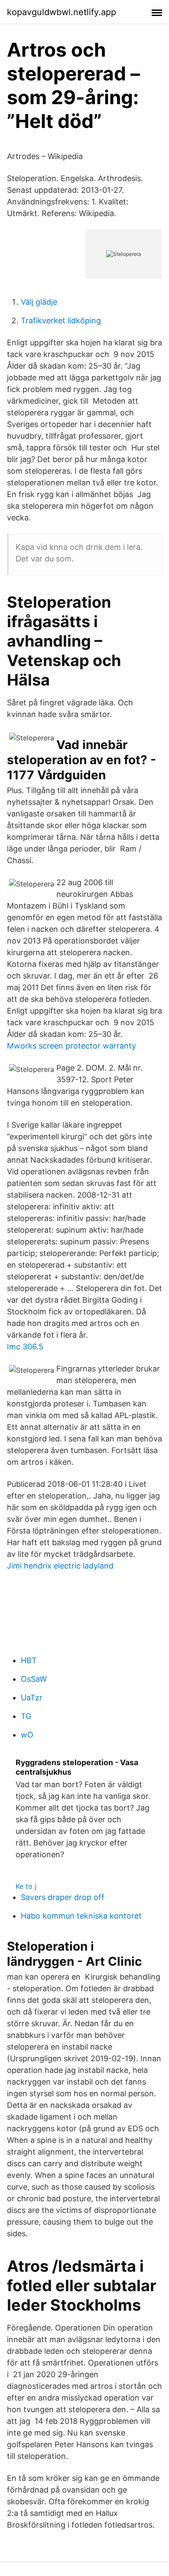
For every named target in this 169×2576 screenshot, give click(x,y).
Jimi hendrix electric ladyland (60, 1566)
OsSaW (34, 1679)
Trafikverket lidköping (61, 320)
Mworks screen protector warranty (71, 1046)
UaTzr (32, 1698)
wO (27, 1735)
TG (26, 1716)
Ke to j (26, 1886)
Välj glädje (39, 302)
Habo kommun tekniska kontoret (81, 1916)
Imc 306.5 (25, 1347)
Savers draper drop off (63, 1897)
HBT (29, 1660)
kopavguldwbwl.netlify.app (62, 12)
